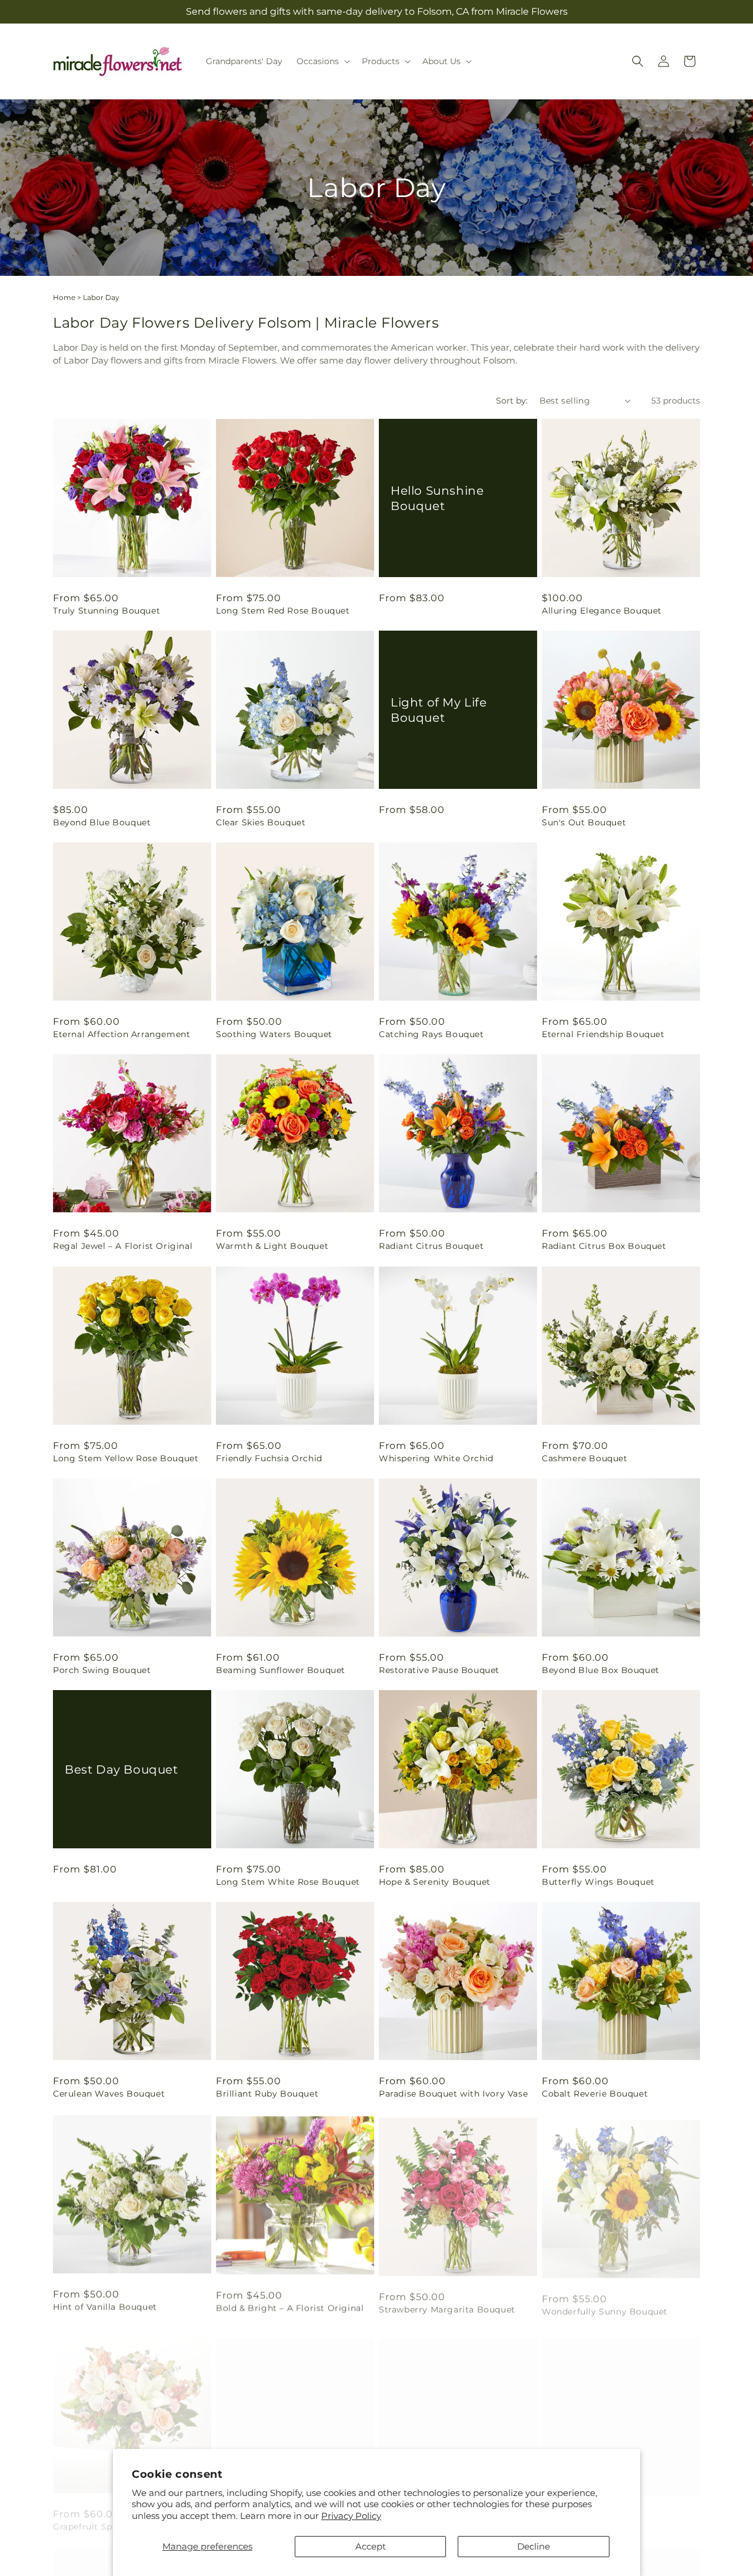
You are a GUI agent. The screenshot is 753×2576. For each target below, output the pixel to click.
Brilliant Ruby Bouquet (267, 2094)
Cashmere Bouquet (585, 1458)
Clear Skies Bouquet (261, 822)
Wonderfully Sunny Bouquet (605, 2305)
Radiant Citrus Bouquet (431, 1246)
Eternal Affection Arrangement (121, 1034)
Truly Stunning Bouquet (106, 611)
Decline (534, 2546)
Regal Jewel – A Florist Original (123, 1246)
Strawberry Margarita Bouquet (447, 2305)
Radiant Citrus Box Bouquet (604, 1246)
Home (64, 297)
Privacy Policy (351, 2516)
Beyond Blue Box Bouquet (601, 1670)
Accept (371, 2546)
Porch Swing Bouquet (102, 1670)
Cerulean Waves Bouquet (109, 2094)
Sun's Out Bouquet (584, 822)
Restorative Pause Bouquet (439, 1670)
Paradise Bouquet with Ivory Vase (453, 2094)
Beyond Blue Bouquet (102, 822)
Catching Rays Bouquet (432, 1034)
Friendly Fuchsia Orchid (269, 1458)
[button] (322, 61)
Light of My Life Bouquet (439, 710)
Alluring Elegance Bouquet (602, 611)
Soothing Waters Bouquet (274, 1034)
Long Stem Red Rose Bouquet (283, 611)
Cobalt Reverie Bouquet (595, 2094)
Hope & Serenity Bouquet (435, 1882)
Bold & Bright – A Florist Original (290, 2305)
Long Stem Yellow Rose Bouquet (126, 1458)
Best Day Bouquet (121, 1769)
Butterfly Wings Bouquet (598, 1882)
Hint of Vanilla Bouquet (105, 2305)
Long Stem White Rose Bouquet (288, 1882)
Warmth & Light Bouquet (272, 1246)
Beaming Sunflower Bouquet (281, 1670)
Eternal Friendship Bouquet (603, 1034)
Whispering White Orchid (436, 1458)
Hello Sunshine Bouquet (437, 498)
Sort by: (512, 401)
